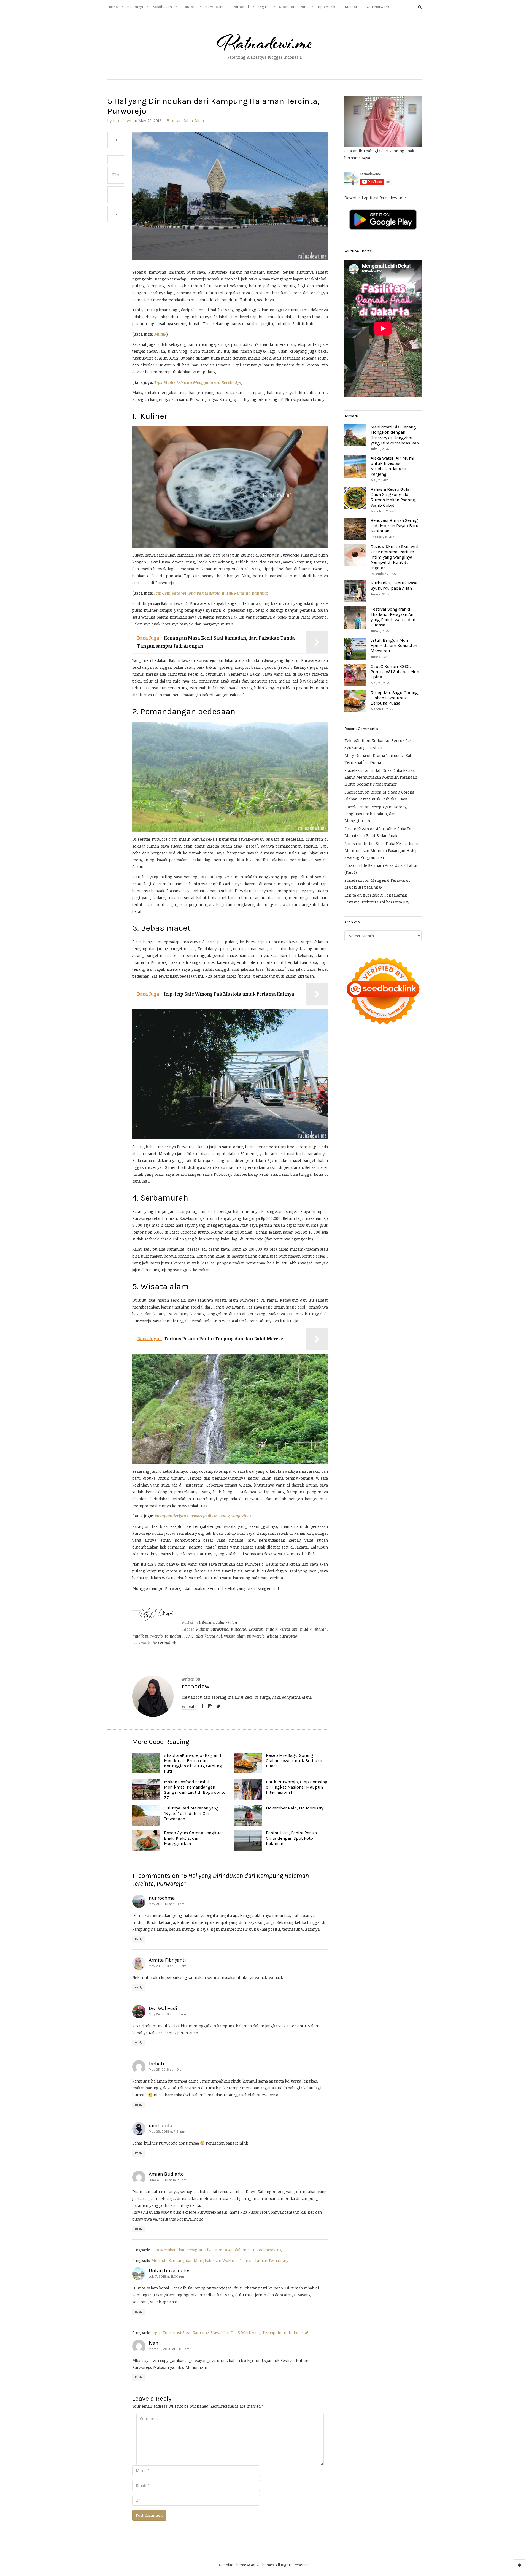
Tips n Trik (326, 7)
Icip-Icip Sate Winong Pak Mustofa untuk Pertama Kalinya (211, 593)
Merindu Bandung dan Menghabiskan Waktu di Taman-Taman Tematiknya (221, 2260)
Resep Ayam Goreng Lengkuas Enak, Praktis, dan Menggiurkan (194, 1838)
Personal (241, 7)
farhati (156, 2064)
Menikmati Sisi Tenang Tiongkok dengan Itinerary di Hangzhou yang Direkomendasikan (395, 435)
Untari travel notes (170, 2270)
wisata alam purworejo (244, 1636)
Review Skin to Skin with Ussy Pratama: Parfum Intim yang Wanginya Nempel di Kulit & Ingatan (395, 557)
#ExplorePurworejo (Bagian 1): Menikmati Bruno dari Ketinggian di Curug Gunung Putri (194, 1763)
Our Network (378, 7)
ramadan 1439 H (179, 1636)
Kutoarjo (238, 1629)
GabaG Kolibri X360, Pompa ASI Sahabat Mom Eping (396, 672)
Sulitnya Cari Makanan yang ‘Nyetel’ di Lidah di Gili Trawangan (191, 1813)
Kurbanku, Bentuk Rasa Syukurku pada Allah (394, 586)
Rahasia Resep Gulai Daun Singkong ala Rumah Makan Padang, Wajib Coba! (393, 497)
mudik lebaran (313, 1629)
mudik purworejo (147, 1636)
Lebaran (256, 1629)
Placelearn (354, 770)
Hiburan (188, 7)
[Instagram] (210, 1707)
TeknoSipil (354, 741)
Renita (350, 895)
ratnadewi (122, 121)
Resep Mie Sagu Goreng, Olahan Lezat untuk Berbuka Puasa (294, 1761)
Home (113, 7)
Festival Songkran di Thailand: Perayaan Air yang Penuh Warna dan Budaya (393, 617)
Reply (139, 1939)
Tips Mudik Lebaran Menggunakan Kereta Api (198, 382)
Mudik (160, 334)
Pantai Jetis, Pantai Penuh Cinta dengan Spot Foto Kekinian (291, 1838)
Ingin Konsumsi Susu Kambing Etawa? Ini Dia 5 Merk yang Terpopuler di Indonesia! (230, 2333)
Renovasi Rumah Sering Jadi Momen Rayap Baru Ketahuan (395, 526)
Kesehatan (162, 7)
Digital (264, 7)
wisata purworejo (282, 1636)
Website (189, 1707)
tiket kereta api (209, 1636)
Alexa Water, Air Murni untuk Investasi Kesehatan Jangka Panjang (392, 466)
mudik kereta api (282, 1629)
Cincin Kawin (357, 829)
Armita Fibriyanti (167, 1960)
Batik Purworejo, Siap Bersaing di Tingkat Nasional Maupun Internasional (297, 1787)
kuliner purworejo (212, 1629)
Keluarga (135, 7)
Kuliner (351, 7)
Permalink (167, 1643)
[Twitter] (218, 1707)
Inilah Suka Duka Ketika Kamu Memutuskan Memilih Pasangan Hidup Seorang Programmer (381, 777)
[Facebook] (202, 1707)
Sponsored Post (294, 7)
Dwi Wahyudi (163, 2008)
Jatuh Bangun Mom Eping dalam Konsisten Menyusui (394, 645)
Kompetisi (214, 7)
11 (116, 140)
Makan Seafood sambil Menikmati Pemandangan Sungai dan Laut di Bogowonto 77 (195, 1790)
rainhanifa (161, 2125)
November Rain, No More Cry (295, 1808)
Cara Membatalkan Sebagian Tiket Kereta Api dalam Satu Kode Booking (217, 2250)
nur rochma (162, 1898)
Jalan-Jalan (194, 121)
